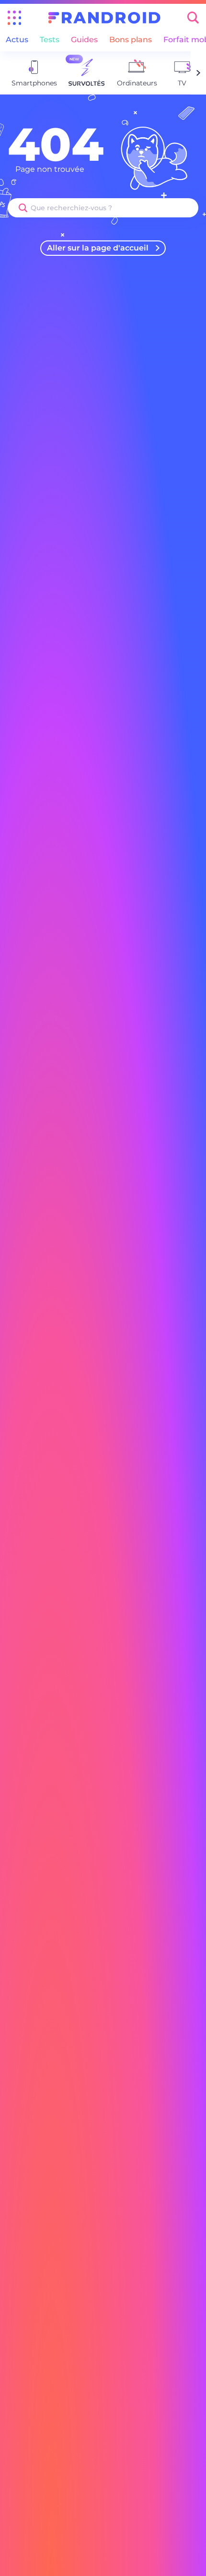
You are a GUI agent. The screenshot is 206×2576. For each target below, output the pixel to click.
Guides (84, 40)
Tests (50, 40)
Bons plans (131, 40)
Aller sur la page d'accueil (98, 248)
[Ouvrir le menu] (14, 18)
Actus (17, 40)
